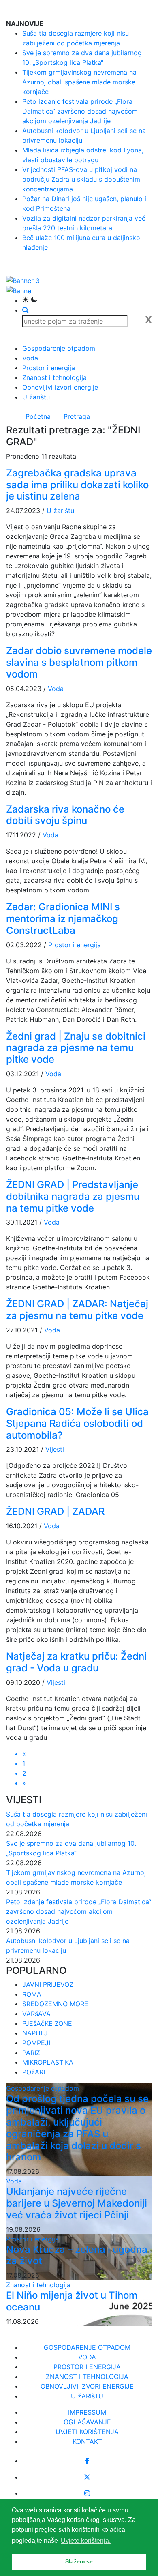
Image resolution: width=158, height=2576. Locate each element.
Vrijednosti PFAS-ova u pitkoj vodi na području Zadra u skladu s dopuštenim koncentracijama (81, 179)
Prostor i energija (49, 368)
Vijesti (55, 1449)
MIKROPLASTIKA (48, 2062)
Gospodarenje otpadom (59, 348)
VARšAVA (36, 2014)
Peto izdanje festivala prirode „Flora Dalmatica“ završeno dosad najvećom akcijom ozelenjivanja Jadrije (80, 111)
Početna (38, 416)
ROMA (32, 1994)
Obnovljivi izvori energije (60, 387)
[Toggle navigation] (146, 9)
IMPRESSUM (87, 2412)
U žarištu (36, 397)
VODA (87, 2357)
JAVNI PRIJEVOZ (48, 1984)
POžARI (34, 2072)
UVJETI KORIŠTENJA (87, 2432)
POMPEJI (36, 2043)
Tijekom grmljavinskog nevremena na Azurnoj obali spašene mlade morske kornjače (79, 82)
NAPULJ (35, 2033)
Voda (30, 358)
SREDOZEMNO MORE (55, 2004)
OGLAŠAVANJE (87, 2422)
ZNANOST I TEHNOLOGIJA (87, 2377)
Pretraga (77, 416)
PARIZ (31, 2053)
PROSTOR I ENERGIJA (87, 2367)
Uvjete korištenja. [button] (86, 2541)
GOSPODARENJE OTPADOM (87, 2347)
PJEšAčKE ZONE (47, 2023)
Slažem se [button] (79, 2561)
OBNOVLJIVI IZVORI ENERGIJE (87, 2386)
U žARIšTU (87, 2396)
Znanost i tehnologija (54, 377)
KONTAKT (87, 2441)
